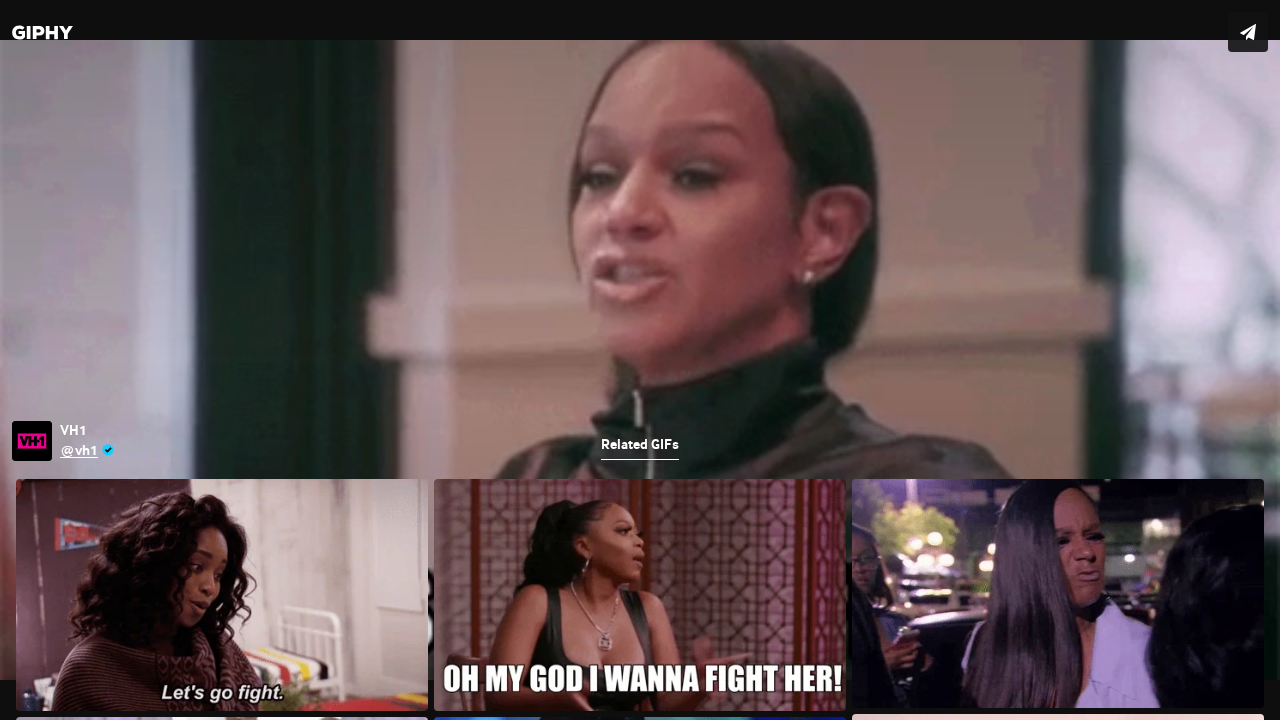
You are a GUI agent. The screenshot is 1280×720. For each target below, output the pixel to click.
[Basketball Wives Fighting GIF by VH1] (640, 360)
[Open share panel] (1248, 32)
